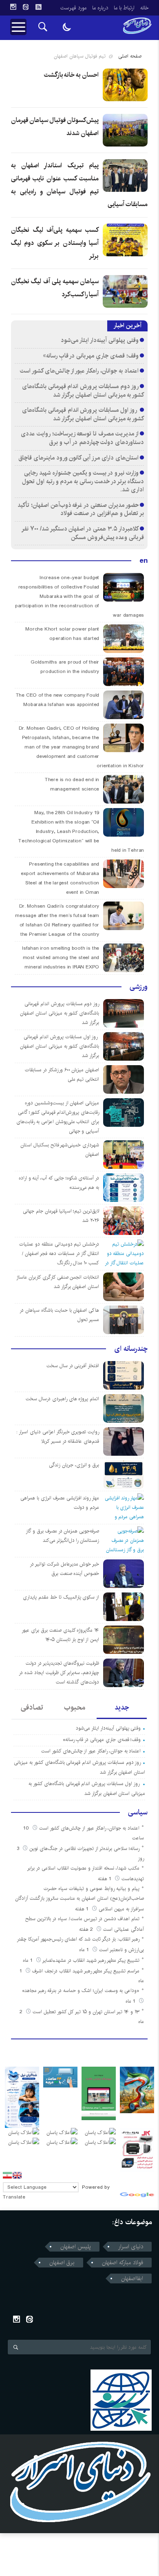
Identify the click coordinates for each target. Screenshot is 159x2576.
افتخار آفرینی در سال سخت (73, 1366)
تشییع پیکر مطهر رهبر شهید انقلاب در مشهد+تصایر (91, 1960)
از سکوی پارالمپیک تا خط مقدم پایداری (61, 1597)
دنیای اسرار (131, 2247)
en (144, 561)
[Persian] (7, 2175)
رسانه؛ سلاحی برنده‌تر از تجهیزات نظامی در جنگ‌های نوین (84, 1849)
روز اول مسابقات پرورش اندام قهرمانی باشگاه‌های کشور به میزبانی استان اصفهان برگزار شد (83, 414)
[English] (17, 2175)
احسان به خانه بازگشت (72, 75)
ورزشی (139, 987)
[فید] (38, 7)
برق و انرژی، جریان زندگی (74, 1465)
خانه (145, 8)
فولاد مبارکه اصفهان (123, 2263)
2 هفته (87, 1929)
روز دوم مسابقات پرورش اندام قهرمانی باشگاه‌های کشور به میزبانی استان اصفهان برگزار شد (83, 391)
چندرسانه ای (131, 1349)
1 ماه (85, 1950)
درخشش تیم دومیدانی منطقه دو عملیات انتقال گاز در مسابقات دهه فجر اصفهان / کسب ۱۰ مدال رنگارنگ (59, 1254)
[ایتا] (26, 7)
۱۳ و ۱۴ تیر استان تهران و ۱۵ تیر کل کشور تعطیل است (86, 2012)
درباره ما (100, 8)
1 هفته (105, 1879)
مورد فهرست (73, 8)
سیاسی (138, 1812)
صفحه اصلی (130, 56)
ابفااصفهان (132, 2278)
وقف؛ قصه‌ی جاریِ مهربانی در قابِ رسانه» (91, 356)
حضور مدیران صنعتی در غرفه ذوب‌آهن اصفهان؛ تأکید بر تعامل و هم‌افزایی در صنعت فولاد (81, 509)
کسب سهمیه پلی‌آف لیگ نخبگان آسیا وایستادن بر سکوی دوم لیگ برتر (55, 243)
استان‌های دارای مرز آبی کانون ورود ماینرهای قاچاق (78, 458)
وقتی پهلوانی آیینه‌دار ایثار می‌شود (99, 340)
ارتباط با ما (124, 8)
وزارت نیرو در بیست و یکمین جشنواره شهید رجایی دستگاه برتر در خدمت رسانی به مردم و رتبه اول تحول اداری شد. (83, 481)
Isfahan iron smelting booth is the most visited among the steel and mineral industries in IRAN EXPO (61, 958)
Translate (14, 2197)
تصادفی (32, 1708)
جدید (122, 1708)
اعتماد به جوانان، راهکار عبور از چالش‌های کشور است (79, 371)
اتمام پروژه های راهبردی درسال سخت (62, 1399)
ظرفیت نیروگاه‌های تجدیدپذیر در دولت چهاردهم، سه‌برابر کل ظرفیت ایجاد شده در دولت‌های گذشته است (59, 1673)
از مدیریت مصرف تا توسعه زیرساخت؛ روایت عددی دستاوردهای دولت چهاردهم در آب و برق (82, 438)
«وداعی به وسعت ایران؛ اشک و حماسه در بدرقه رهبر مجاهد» (81, 1991)
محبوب (75, 1708)
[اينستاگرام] (13, 7)
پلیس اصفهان (76, 2247)
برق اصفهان (62, 2263)
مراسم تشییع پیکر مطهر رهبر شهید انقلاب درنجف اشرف (86, 1971)
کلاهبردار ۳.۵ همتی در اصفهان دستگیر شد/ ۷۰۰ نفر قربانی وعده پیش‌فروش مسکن (83, 533)
